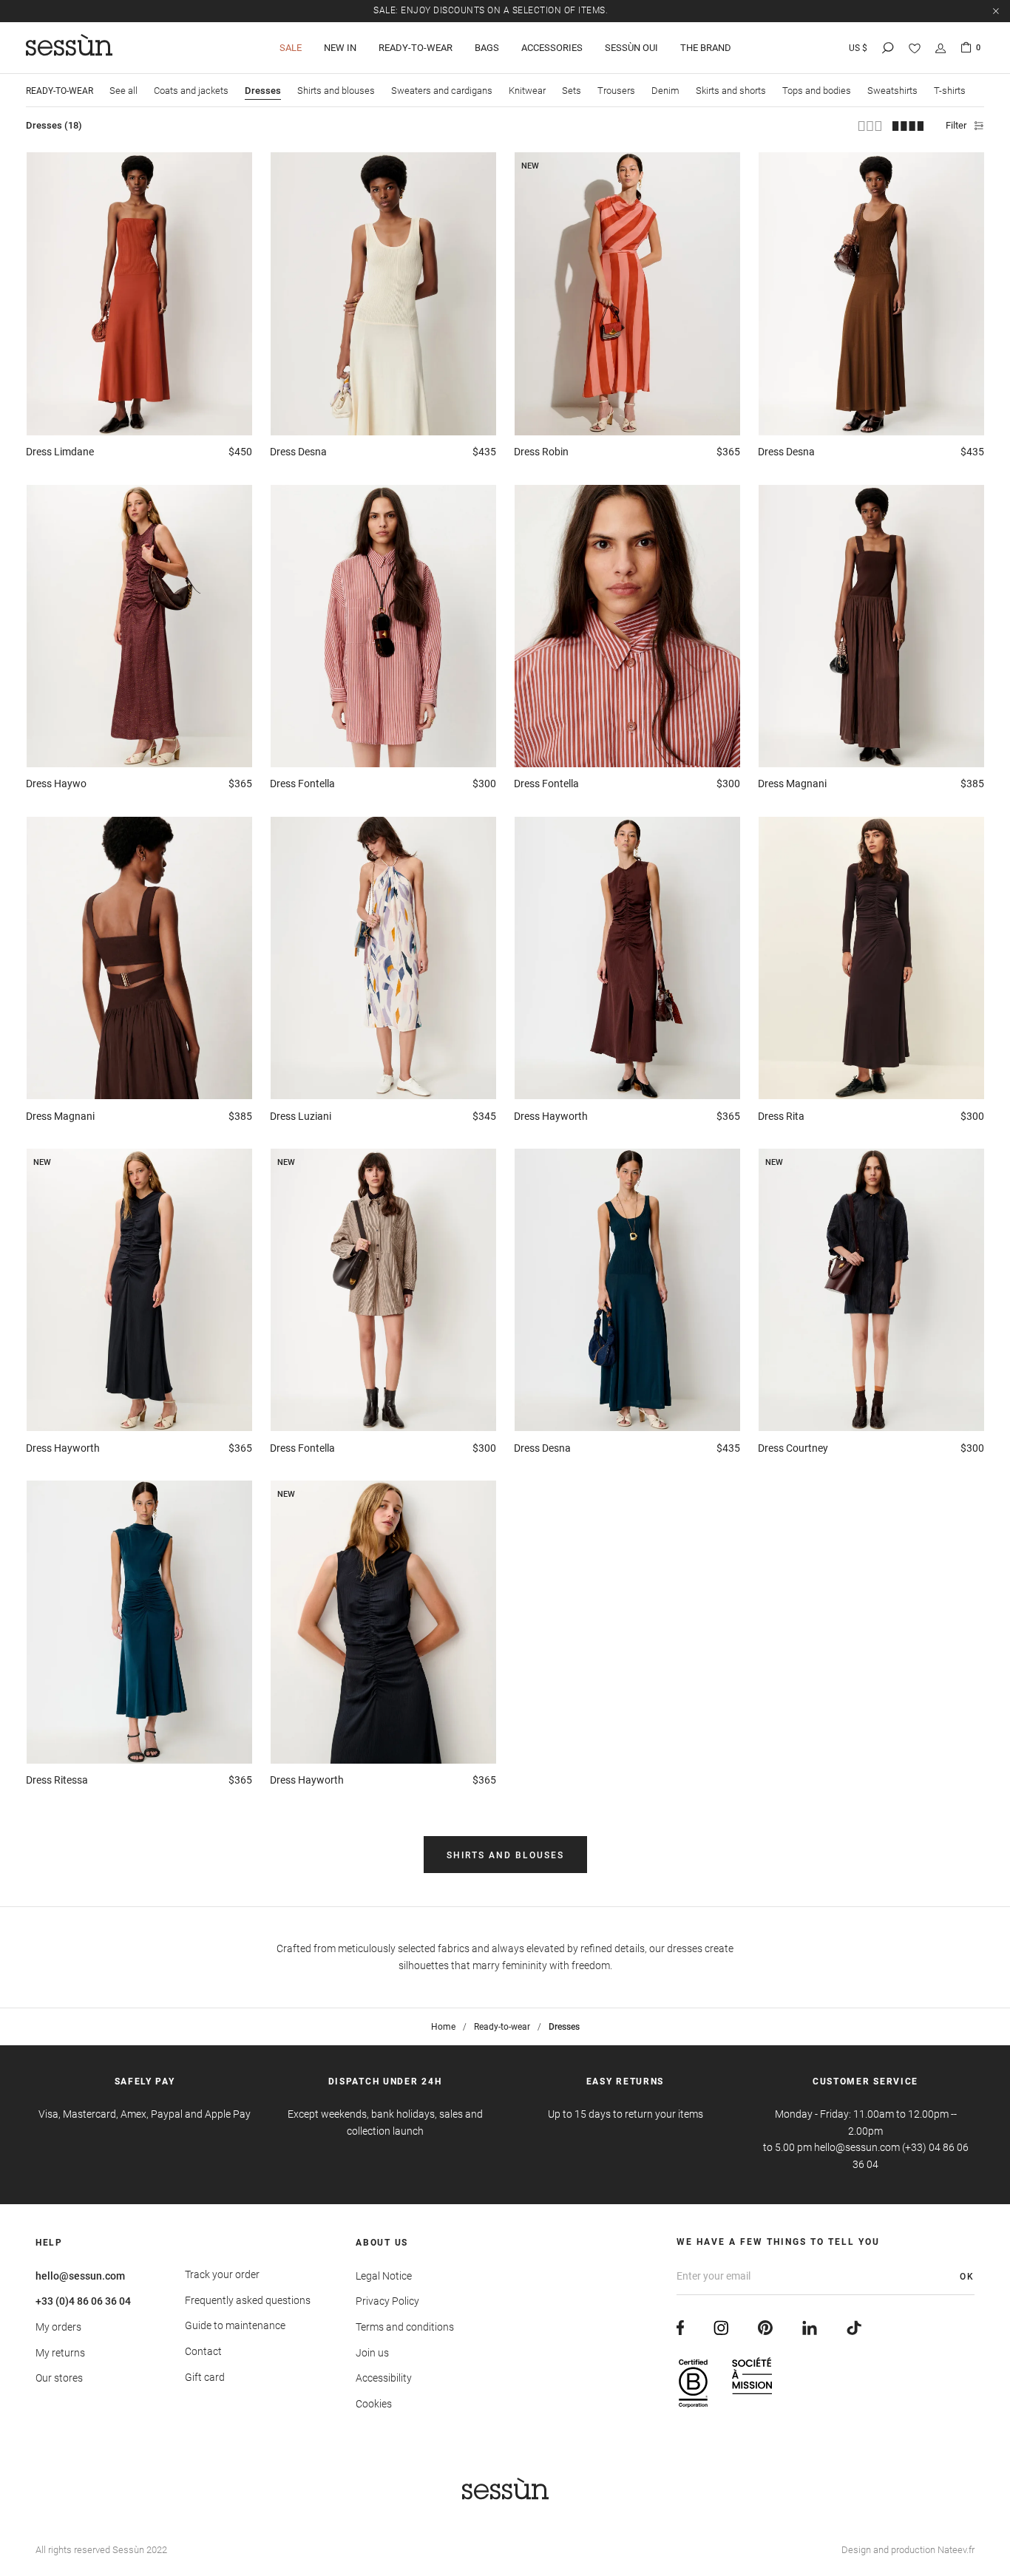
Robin (541, 452)
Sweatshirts (892, 91)
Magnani (792, 784)
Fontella (302, 784)
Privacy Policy (387, 2301)
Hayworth (551, 1116)
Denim (665, 91)
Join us (372, 2353)
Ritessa (57, 1780)
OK (967, 2277)
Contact (203, 2351)
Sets (572, 91)
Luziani (301, 1116)
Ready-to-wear (416, 48)
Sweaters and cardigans (442, 91)
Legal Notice (384, 2276)
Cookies (374, 2404)
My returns (60, 2353)
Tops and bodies (817, 91)
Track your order (222, 2274)
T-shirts (950, 91)
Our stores (59, 2378)
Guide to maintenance (235, 2325)
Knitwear (527, 91)
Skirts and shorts (731, 91)
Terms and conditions (405, 2327)
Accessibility (384, 2378)
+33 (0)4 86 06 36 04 (83, 2301)
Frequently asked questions (248, 2300)
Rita (781, 1116)
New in (340, 48)
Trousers (616, 91)
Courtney (793, 1448)
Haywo (56, 784)
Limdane (60, 452)
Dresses (263, 91)
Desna (298, 452)
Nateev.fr (956, 2550)
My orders (58, 2327)
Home (443, 2027)
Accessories (552, 48)
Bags (487, 48)
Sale (291, 48)
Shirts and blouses (336, 91)
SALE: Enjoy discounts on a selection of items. (491, 10)
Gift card (205, 2377)
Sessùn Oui (631, 48)
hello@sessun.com (80, 2276)
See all (123, 91)
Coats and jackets (191, 91)
